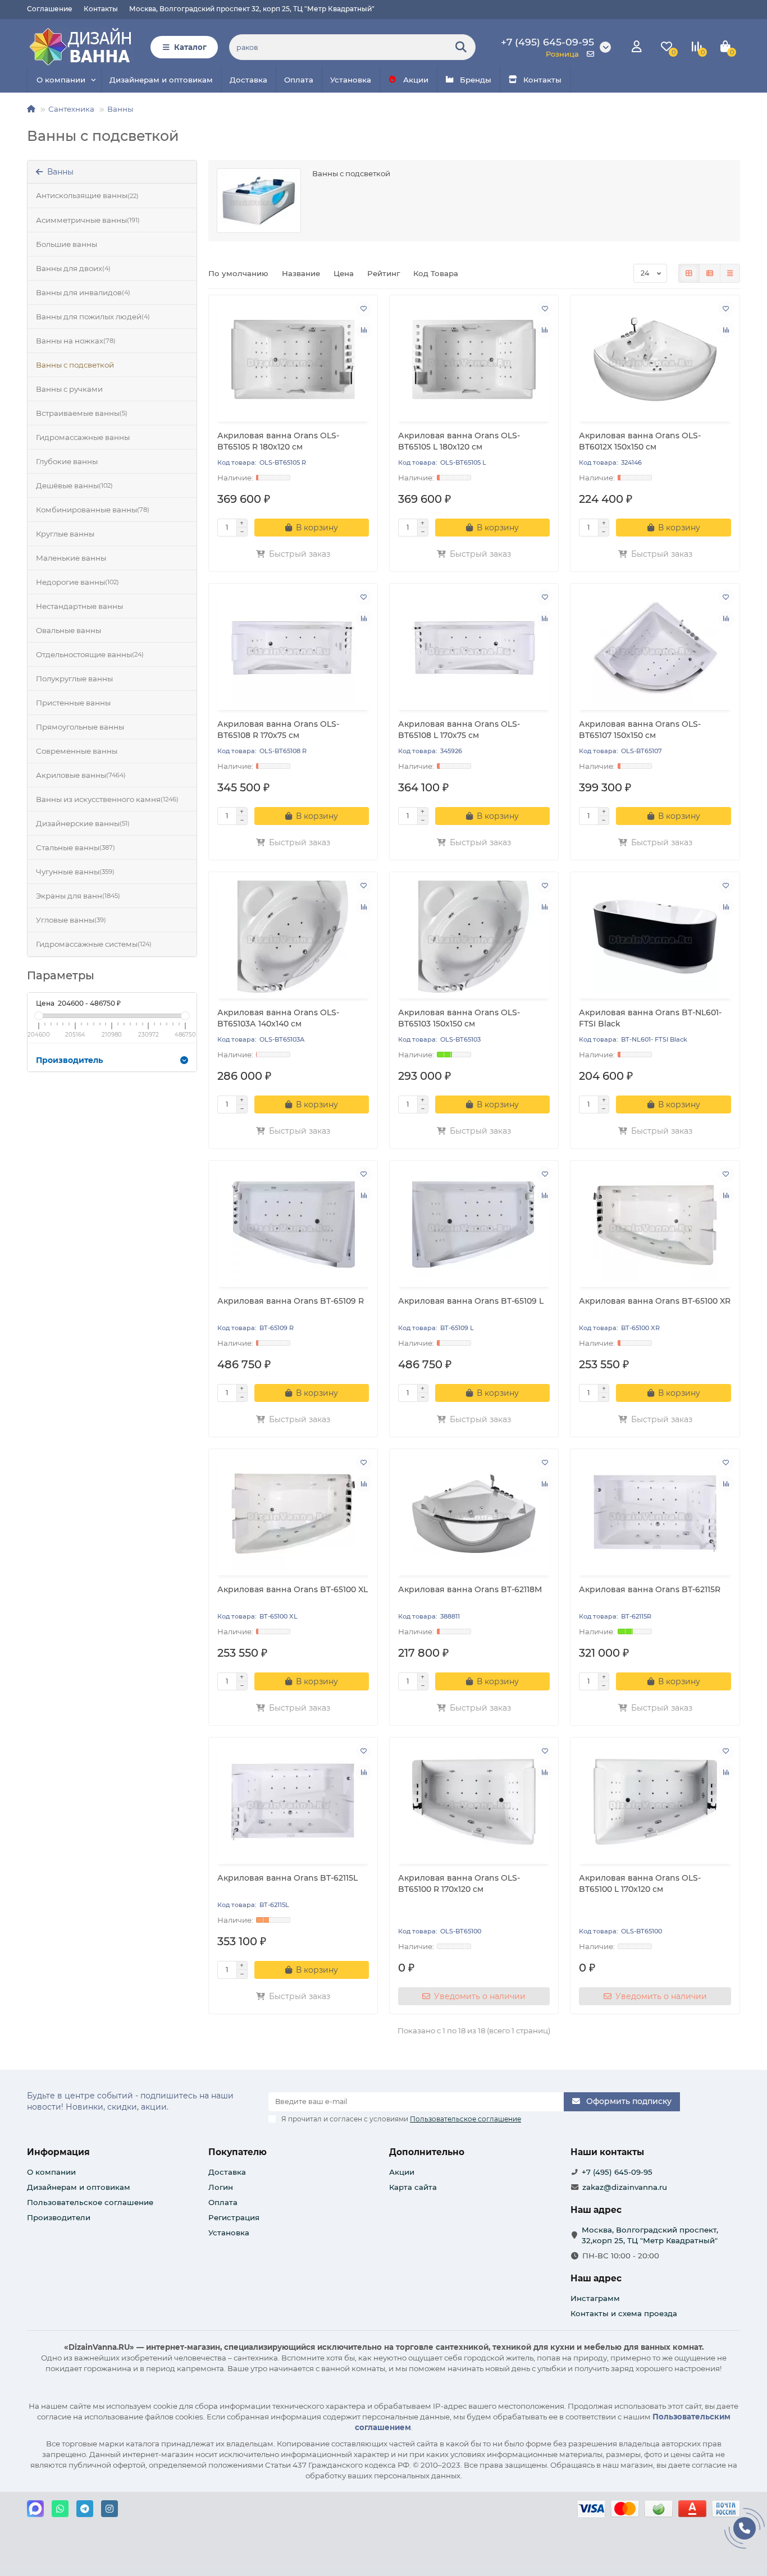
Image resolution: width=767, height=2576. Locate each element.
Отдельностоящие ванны (90, 654)
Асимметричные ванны (88, 220)
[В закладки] (364, 309)
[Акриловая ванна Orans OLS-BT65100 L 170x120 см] (655, 1802)
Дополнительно (427, 2152)
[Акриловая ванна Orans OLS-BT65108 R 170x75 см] (293, 648)
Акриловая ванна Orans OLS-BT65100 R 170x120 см (459, 1883)
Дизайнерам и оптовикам (161, 80)
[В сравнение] (364, 330)
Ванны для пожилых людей (93, 317)
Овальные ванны (69, 630)
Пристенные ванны (73, 703)
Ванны (120, 109)
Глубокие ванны (67, 461)
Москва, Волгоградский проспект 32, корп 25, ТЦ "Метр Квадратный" (252, 9)
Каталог (190, 47)
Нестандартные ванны (79, 606)
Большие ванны (67, 244)
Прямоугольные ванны (80, 727)
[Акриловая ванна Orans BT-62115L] (293, 1802)
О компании (61, 80)
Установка (351, 80)
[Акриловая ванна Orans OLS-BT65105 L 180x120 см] (474, 360)
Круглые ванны (65, 534)
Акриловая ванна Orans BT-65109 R (291, 1301)
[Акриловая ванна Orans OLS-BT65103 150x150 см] (474, 937)
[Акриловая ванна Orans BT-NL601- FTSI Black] (655, 937)
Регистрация (234, 2217)
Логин (221, 2187)
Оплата (299, 80)
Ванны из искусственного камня (107, 799)
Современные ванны (77, 751)
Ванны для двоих (73, 268)
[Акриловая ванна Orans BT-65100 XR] (655, 1225)
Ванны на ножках (76, 341)
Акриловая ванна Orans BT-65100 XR (655, 1301)
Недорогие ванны (77, 582)
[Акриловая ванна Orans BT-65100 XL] (293, 1514)
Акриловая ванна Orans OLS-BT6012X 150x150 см (640, 441)
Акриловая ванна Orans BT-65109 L (471, 1301)
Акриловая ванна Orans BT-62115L (287, 1878)
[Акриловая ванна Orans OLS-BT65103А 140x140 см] (293, 937)
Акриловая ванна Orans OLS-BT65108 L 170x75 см (459, 730)
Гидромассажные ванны (83, 437)
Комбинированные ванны (93, 510)
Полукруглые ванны (74, 679)
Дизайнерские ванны (83, 823)
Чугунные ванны (75, 872)
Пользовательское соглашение (90, 2202)
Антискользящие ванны (87, 195)
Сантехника (71, 109)
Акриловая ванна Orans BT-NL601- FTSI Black (650, 1018)
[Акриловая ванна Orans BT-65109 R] (293, 1225)
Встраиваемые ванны (82, 413)
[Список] (710, 273)
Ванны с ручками (69, 389)
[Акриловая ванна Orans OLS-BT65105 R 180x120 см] (293, 360)
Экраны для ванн (78, 896)
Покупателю (238, 2152)
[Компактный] (730, 273)
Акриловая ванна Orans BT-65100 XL (293, 1589)
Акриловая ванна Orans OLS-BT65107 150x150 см (640, 730)
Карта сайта (413, 2187)
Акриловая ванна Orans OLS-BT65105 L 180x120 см (459, 441)
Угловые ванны (71, 920)
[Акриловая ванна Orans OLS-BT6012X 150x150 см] (655, 360)
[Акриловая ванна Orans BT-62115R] (655, 1514)
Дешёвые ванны (74, 485)
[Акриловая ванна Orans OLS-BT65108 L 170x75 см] (474, 648)
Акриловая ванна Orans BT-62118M (470, 1589)
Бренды (476, 80)
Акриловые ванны (81, 775)
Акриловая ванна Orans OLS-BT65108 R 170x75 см (278, 730)
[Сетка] (689, 273)
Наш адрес (596, 2278)
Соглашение (50, 9)
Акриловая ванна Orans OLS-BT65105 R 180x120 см (278, 441)
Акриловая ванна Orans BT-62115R (650, 1589)
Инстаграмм (595, 2298)
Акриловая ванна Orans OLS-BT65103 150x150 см (459, 1018)
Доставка (248, 80)
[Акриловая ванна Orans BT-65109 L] (474, 1225)
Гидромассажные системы (94, 944)
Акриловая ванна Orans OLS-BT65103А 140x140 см (278, 1018)
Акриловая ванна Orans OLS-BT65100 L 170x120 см (640, 1883)
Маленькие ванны (71, 558)
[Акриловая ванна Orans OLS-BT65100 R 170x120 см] (474, 1802)
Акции (416, 80)
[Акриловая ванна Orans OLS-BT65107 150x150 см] (655, 648)
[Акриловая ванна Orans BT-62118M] (474, 1514)
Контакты (101, 9)
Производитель (69, 1060)
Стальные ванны (76, 847)
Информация (58, 2152)
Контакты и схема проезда (624, 2313)
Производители (59, 2217)
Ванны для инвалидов (83, 292)
